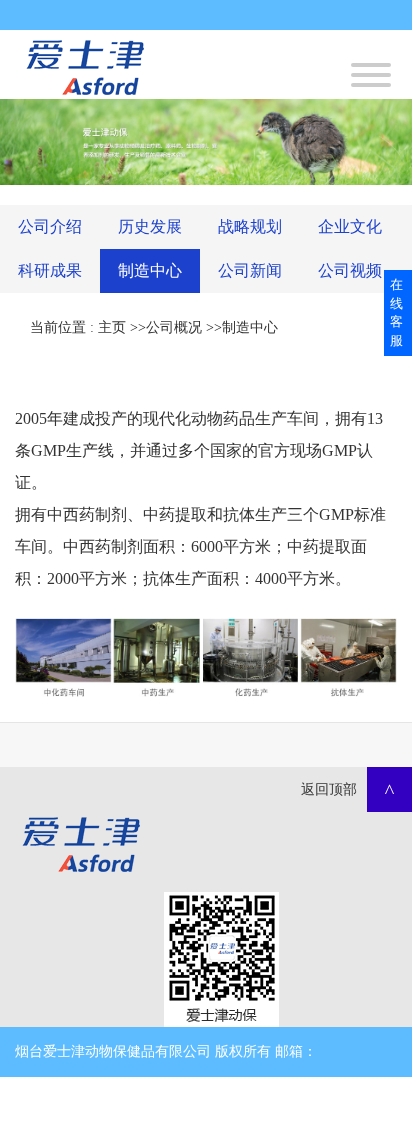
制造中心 (250, 327)
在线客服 (396, 312)
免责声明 (190, 1101)
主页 (112, 327)
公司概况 (174, 327)
